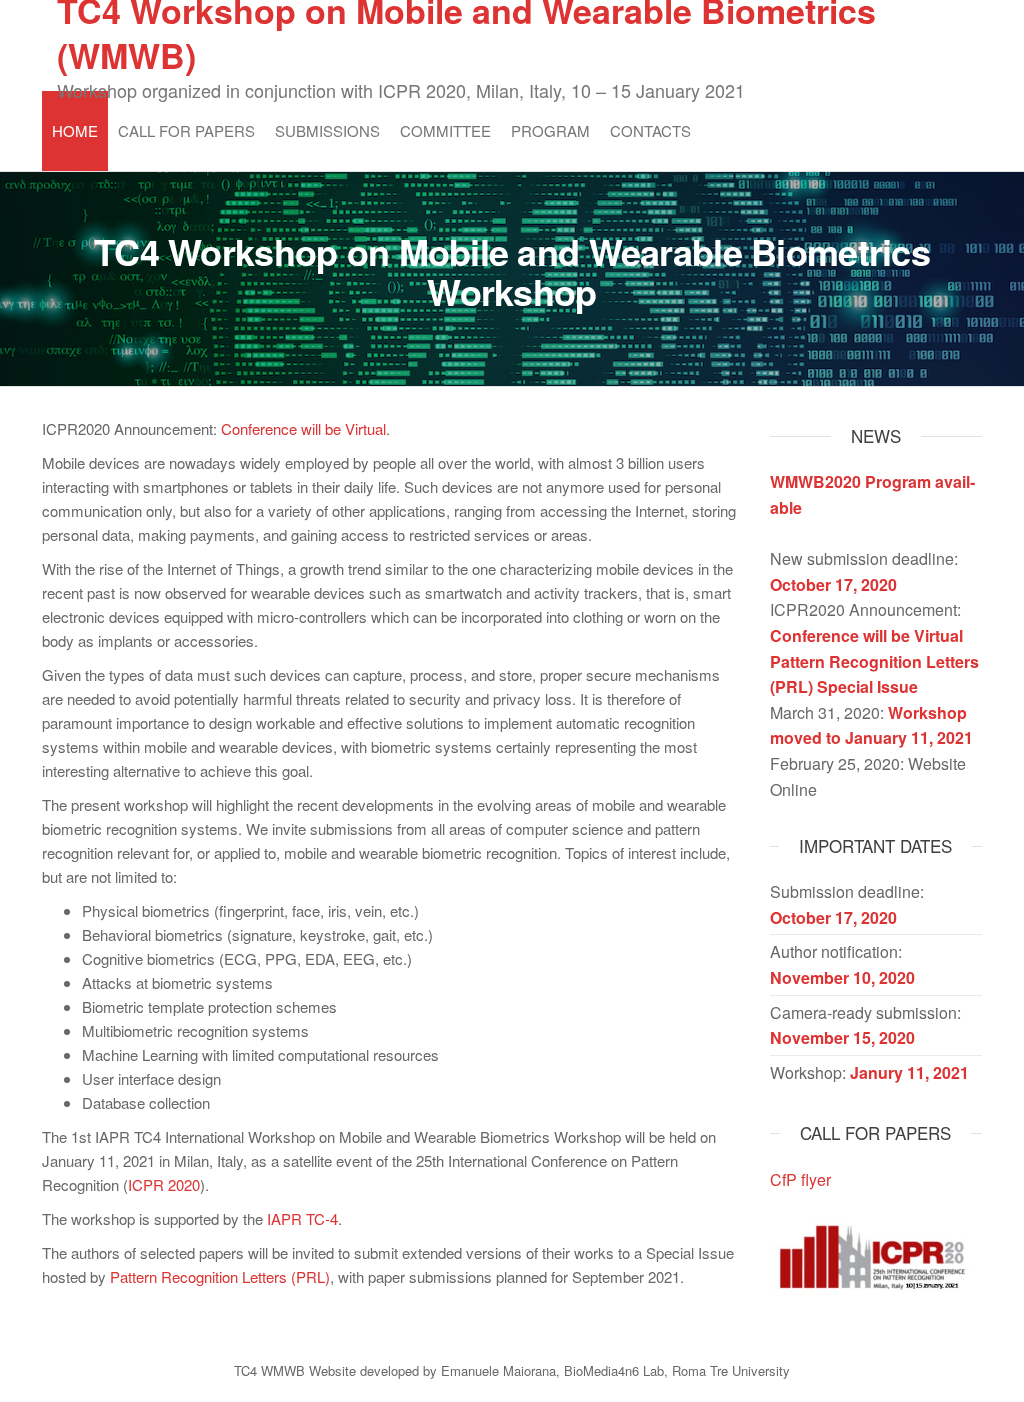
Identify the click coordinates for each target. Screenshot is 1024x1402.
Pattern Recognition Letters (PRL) (220, 1276)
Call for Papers (186, 130)
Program (550, 130)
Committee (445, 130)
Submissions (327, 130)
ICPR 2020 (164, 1184)
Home (75, 130)
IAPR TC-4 (302, 1218)
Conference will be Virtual (303, 428)
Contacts (650, 130)
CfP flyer (800, 1179)
